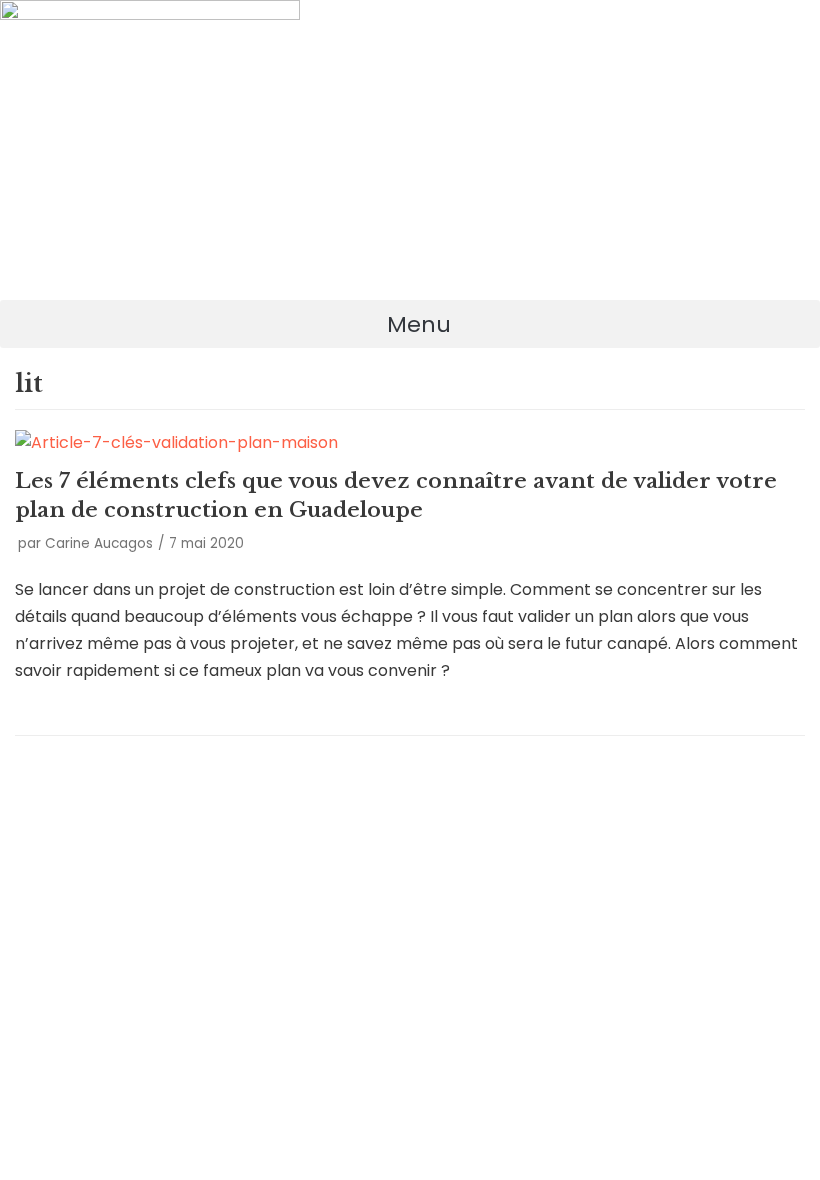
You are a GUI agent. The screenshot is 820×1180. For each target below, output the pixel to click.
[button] (410, 324)
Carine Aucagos (99, 543)
